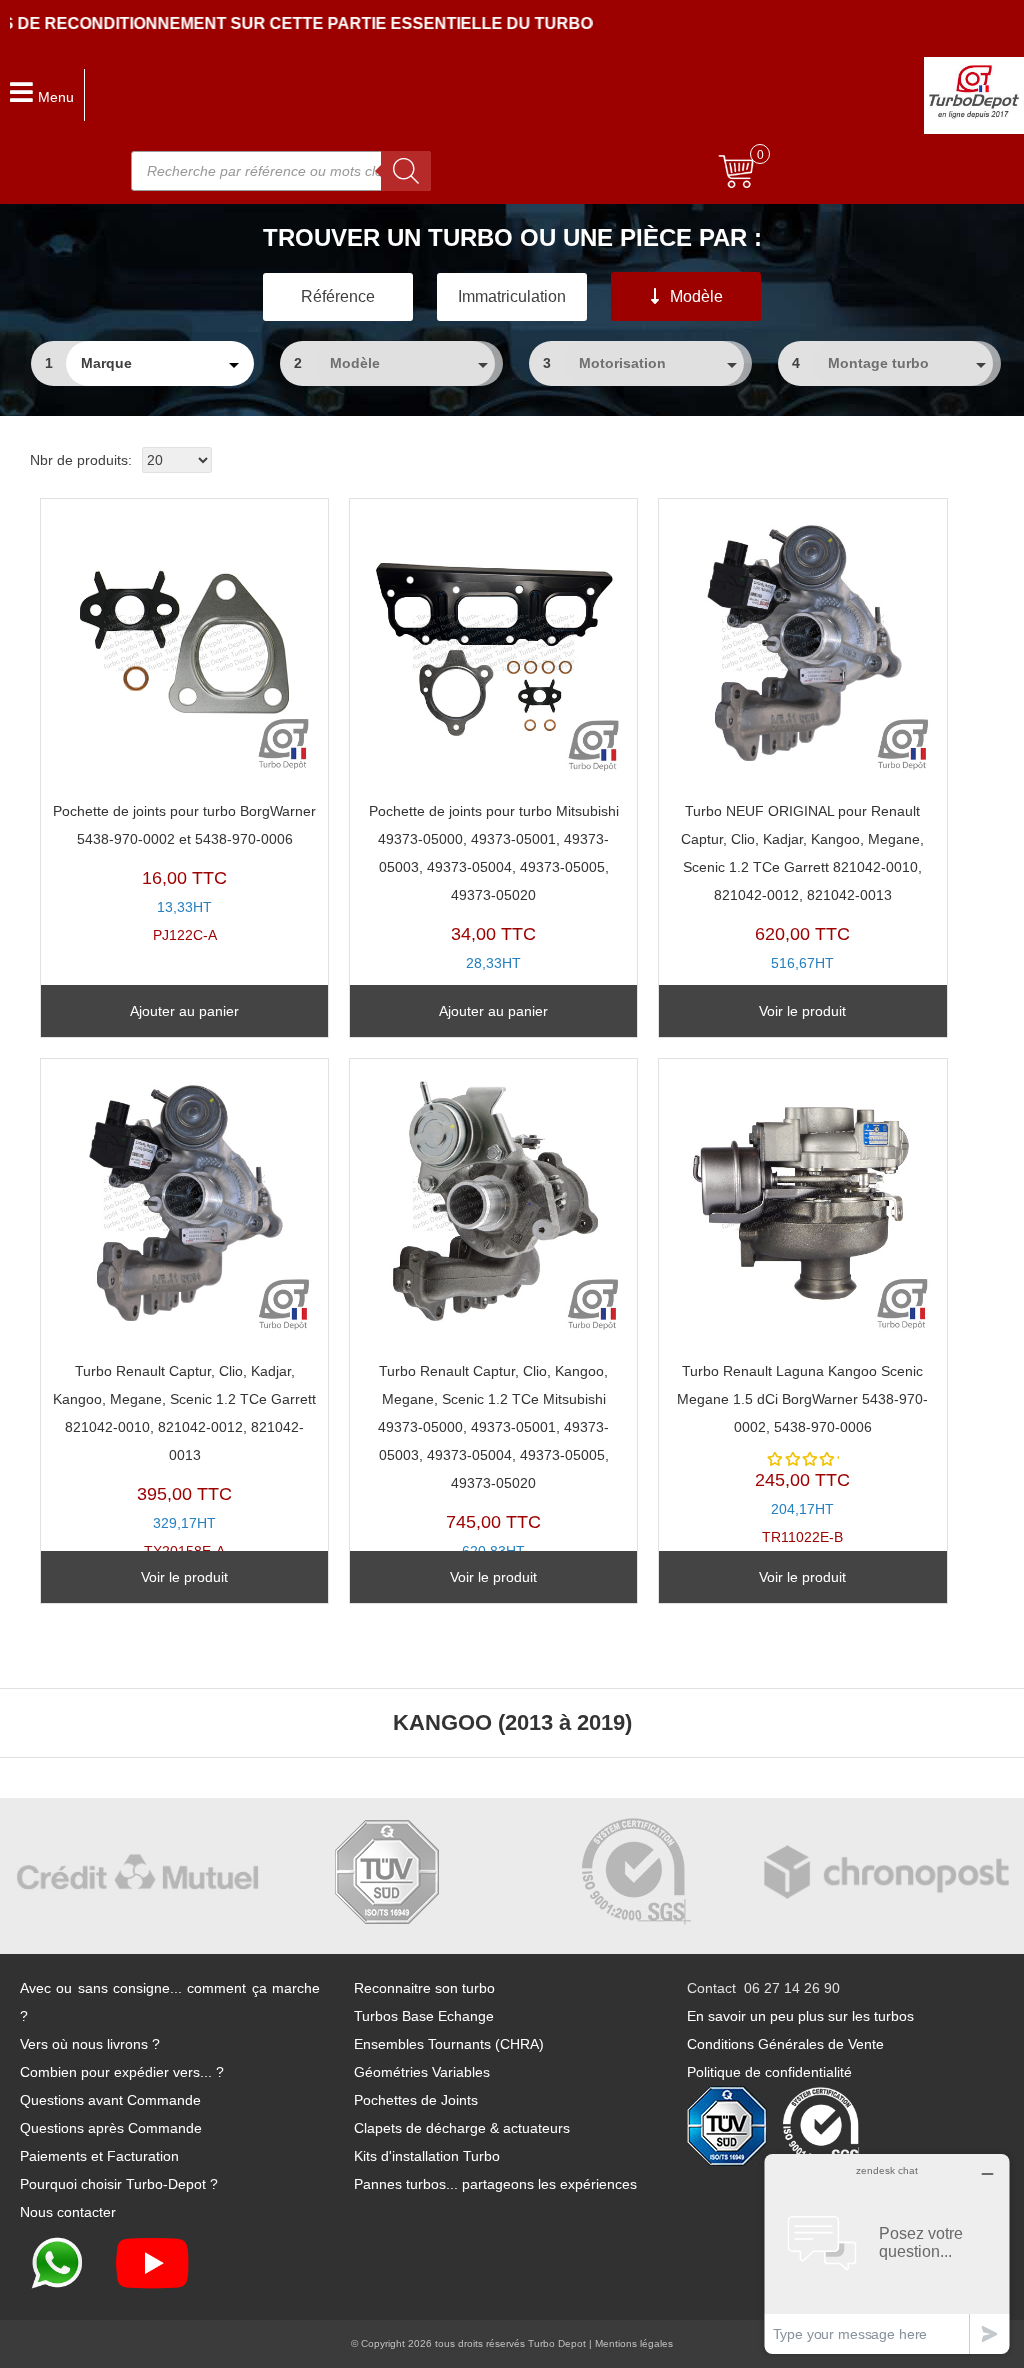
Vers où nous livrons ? (90, 2044)
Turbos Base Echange (424, 2016)
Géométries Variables (422, 2072)
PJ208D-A (494, 901)
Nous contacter (68, 2212)
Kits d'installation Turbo (427, 2156)
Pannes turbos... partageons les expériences (495, 2184)
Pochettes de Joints (416, 2100)
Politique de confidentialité (769, 2072)
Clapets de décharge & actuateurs (462, 2128)
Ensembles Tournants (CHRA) (449, 2044)
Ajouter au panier (184, 1011)
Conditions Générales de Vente (785, 2044)
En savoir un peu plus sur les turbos (800, 2016)
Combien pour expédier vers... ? (122, 2072)
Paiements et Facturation (99, 2156)
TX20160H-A (493, 1475)
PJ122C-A (184, 873)
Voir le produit (802, 1011)
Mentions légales (634, 2343)
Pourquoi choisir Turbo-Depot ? (119, 2184)
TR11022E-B (802, 1454)
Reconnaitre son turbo (424, 1988)
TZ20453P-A (802, 901)
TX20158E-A (184, 1461)
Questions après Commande (111, 2128)
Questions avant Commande (110, 2100)
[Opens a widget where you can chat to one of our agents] (887, 2253)
